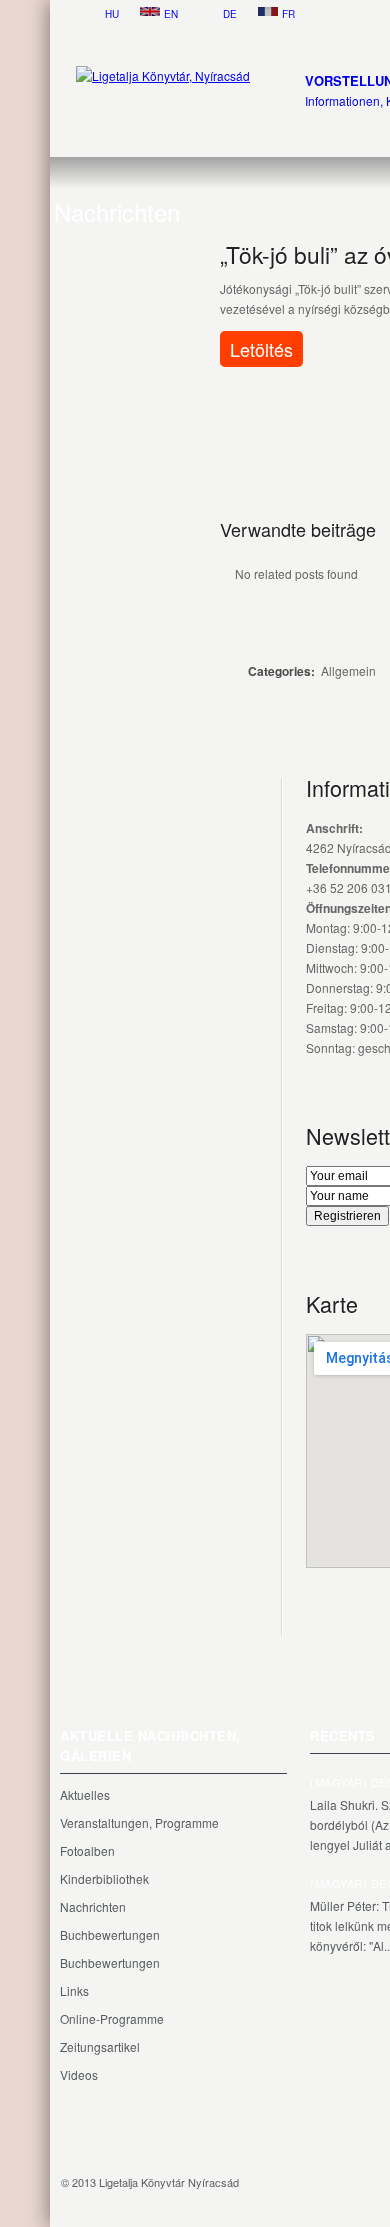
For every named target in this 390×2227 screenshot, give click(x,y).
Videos (79, 2074)
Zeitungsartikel (100, 2046)
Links (74, 1990)
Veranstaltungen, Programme (139, 1822)
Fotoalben (87, 1850)
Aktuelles (85, 1794)
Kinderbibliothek (104, 1878)
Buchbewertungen (110, 1934)
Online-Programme (112, 2018)
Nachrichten (93, 1906)
